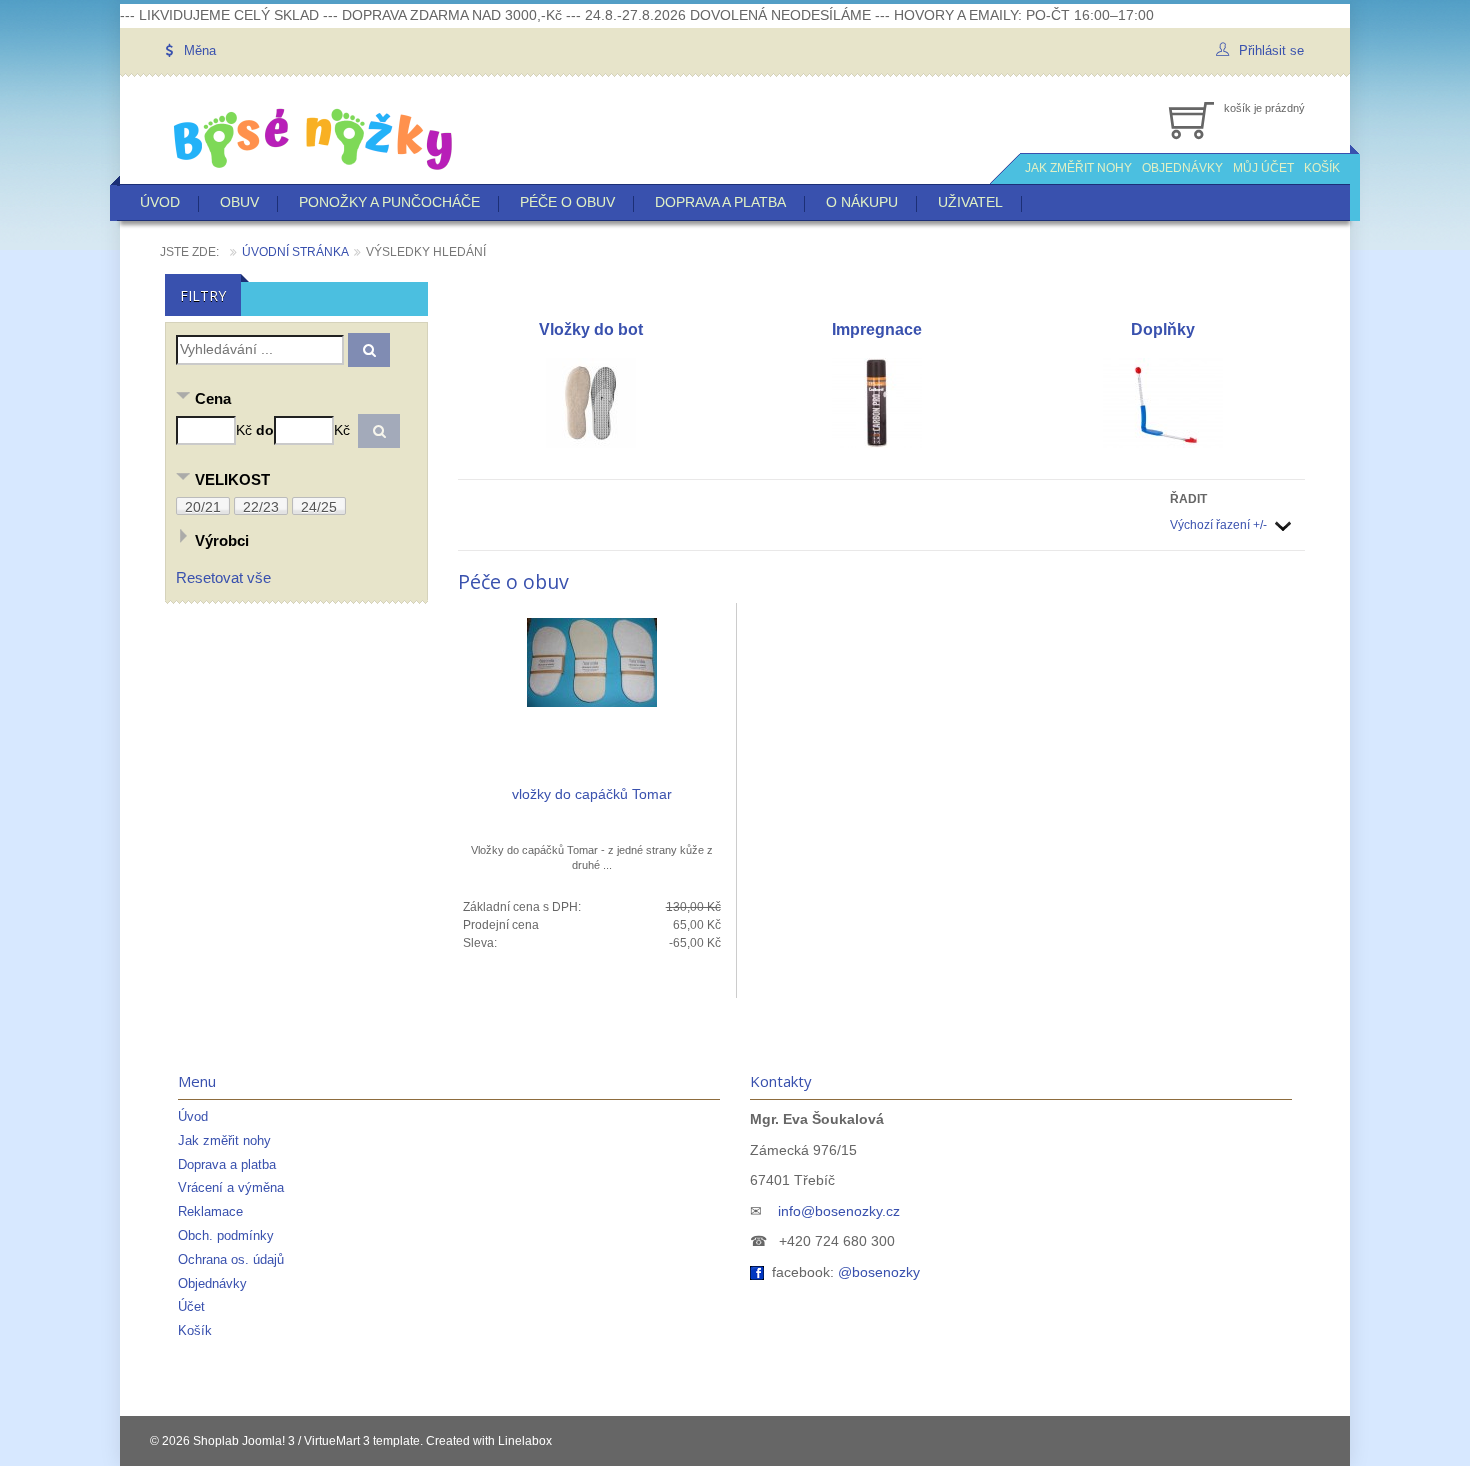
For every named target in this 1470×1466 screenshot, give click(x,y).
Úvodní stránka (295, 252)
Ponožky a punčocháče (389, 202)
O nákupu (862, 202)
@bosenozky (879, 1272)
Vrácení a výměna (231, 1187)
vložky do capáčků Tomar (592, 794)
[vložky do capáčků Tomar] (592, 661)
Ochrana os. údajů (231, 1259)
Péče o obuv (567, 202)
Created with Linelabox (489, 1441)
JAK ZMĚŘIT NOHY (1078, 168)
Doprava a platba (720, 202)
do (265, 430)
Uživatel (970, 202)
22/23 (261, 507)
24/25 (319, 507)
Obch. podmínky (226, 1235)
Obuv (239, 202)
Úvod (160, 202)
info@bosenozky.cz (839, 1211)
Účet (191, 1306)
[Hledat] (369, 350)
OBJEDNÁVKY (1182, 168)
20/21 (203, 507)
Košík (195, 1330)
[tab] (296, 400)
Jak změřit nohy (224, 1140)
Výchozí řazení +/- (1218, 525)
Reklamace (210, 1211)
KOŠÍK (1322, 168)
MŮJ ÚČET (1263, 168)
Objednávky (212, 1283)
